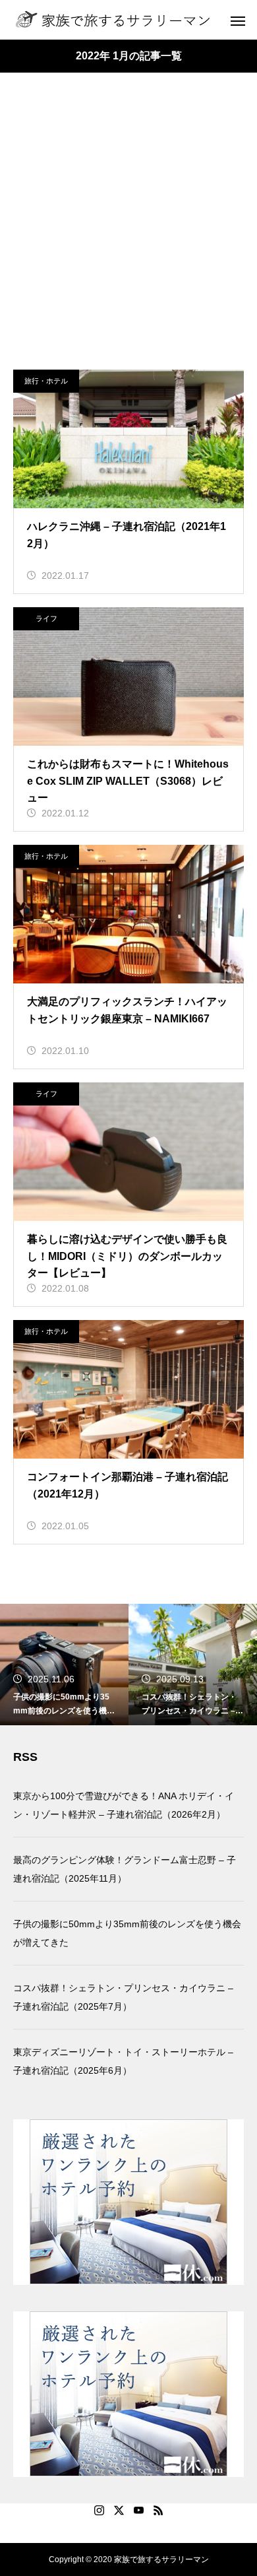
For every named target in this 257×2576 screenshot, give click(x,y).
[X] (119, 2510)
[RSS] (158, 2510)
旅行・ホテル (46, 381)
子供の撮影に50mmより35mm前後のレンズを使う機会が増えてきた (127, 1933)
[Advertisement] (128, 234)
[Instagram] (99, 2510)
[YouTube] (138, 2510)
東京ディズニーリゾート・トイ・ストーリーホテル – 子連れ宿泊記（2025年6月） (123, 2061)
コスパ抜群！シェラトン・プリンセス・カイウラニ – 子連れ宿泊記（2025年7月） (123, 1997)
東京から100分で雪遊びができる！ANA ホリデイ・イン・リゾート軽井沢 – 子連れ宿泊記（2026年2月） (124, 1805)
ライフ (46, 618)
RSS (25, 1757)
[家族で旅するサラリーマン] (113, 20)
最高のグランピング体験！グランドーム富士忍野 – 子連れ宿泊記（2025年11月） (125, 1869)
